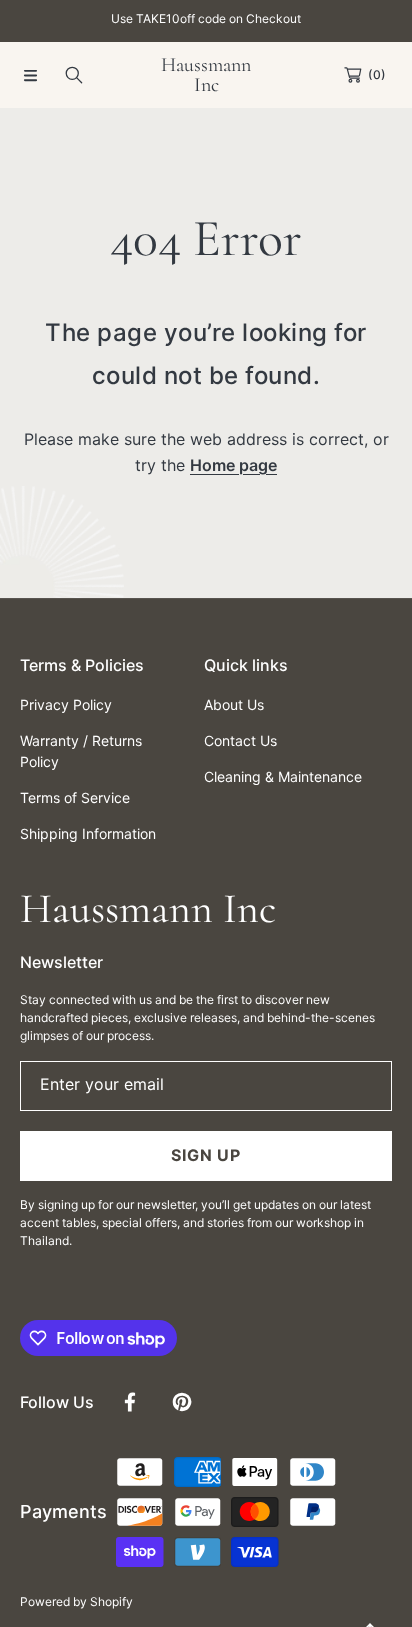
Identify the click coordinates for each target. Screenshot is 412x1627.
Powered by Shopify (76, 1601)
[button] (30, 75)
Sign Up (206, 1155)
